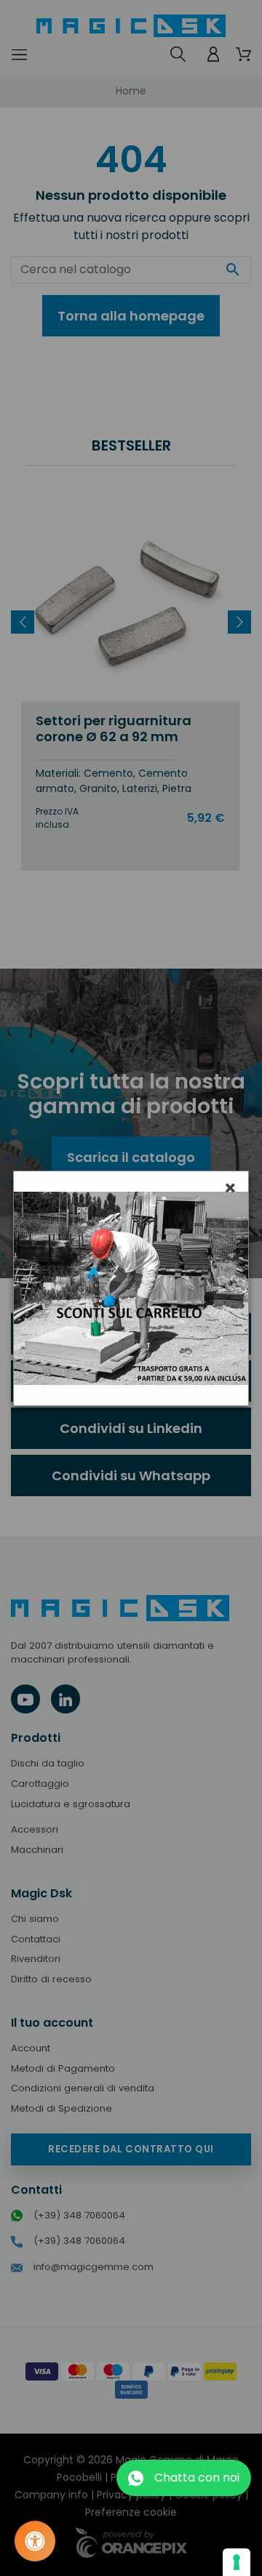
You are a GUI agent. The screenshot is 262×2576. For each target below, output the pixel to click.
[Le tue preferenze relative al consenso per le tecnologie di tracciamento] (237, 2562)
